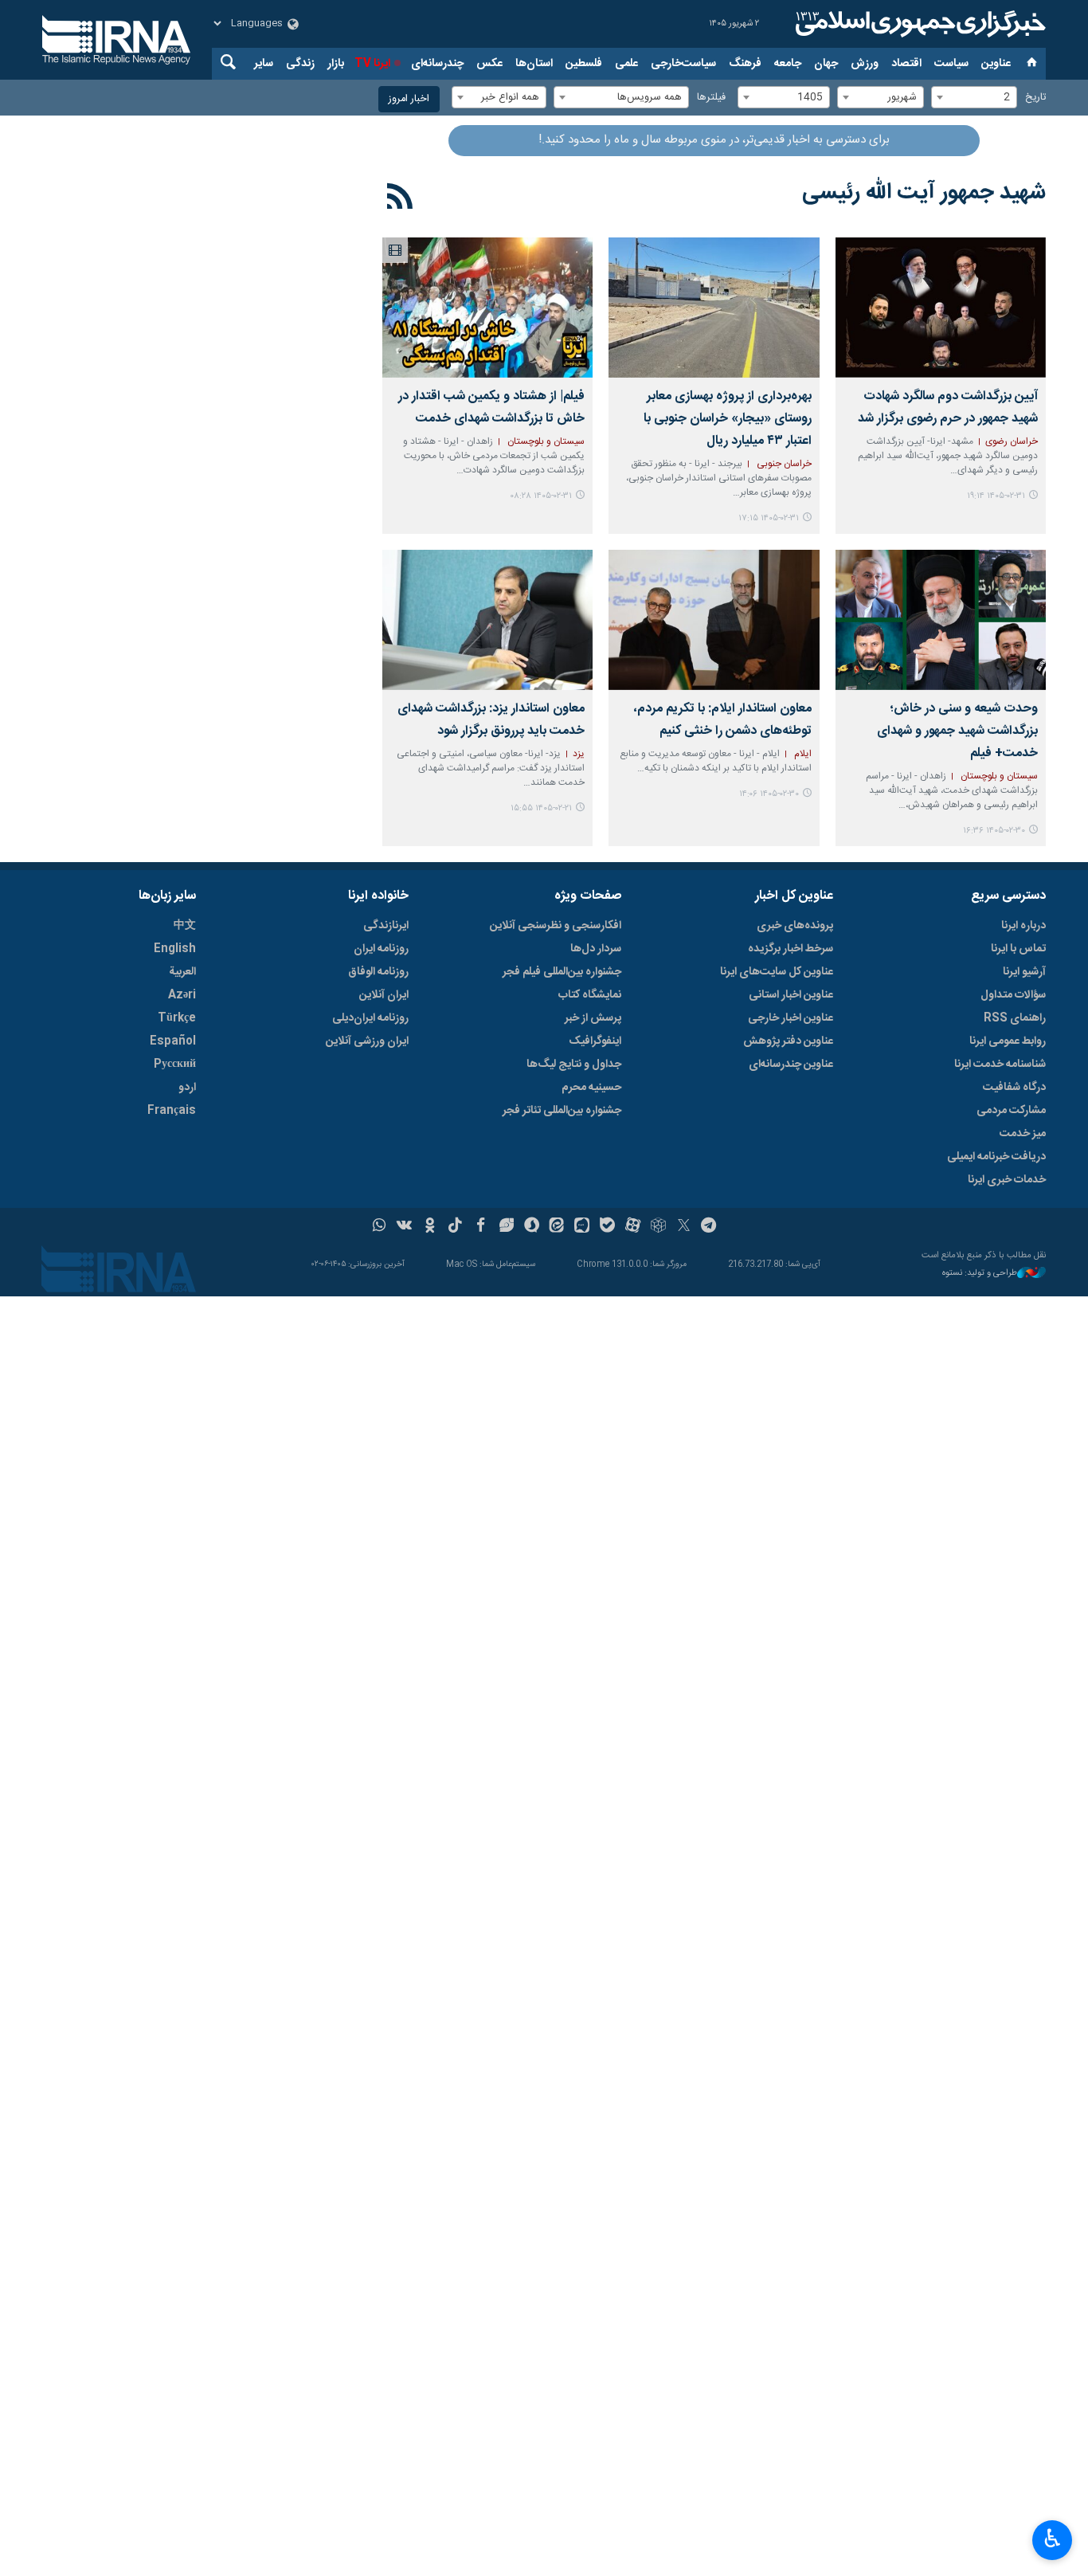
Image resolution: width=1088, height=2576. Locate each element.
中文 (185, 926)
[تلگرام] (709, 1227)
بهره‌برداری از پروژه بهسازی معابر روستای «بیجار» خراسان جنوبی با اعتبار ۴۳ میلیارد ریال (727, 419)
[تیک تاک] (455, 1227)
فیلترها (711, 98)
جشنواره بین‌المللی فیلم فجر (562, 972)
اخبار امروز (409, 99)
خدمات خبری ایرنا (1007, 1180)
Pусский (175, 1065)
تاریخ (1035, 98)
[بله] (607, 1227)
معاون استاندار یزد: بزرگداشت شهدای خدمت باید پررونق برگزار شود (491, 720)
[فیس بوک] (481, 1227)
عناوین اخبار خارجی (791, 1018)
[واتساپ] (380, 1227)
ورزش (865, 64)
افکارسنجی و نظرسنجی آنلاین (556, 926)
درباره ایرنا (1023, 926)
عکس (489, 64)
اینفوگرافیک (595, 1041)
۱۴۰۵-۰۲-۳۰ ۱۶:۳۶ (994, 831)
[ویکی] (404, 1227)
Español (173, 1041)
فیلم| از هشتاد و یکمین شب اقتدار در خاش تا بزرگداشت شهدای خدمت (491, 408)
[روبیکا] (658, 1227)
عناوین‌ (996, 64)
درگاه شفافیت (1014, 1088)
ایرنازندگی (386, 926)
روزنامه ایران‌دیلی (370, 1018)
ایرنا (918, 24)
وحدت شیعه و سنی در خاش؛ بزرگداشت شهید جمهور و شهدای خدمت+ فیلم (957, 731)
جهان (826, 64)
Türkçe (177, 1018)
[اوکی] (430, 1227)
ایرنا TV (372, 64)
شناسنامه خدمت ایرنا (1000, 1065)
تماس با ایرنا (1018, 949)
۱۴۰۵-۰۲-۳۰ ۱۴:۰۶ (769, 794)
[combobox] (974, 97)
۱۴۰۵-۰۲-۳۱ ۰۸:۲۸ (541, 496)
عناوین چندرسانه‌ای (791, 1065)
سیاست (951, 64)
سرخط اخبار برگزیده (791, 949)
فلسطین (584, 64)
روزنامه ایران (381, 949)
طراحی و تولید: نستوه (980, 1274)
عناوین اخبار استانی (791, 995)
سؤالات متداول (1013, 995)
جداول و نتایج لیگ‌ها (574, 1065)
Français (172, 1111)
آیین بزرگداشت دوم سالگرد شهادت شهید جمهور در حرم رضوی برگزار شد (948, 408)
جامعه (788, 64)
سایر (264, 64)
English (175, 949)
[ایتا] (557, 1227)
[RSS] (400, 199)
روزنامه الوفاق (378, 972)
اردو (187, 1088)
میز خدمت (1023, 1134)
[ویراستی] (506, 1227)
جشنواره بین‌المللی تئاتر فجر (562, 1111)
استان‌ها (534, 64)
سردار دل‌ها (596, 949)
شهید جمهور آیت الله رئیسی (924, 193)
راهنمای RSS (1015, 1018)
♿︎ (1053, 2539)
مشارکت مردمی (1011, 1111)
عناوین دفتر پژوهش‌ (788, 1041)
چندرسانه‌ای (437, 64)
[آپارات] (633, 1227)
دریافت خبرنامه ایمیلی (996, 1157)
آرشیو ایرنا (1024, 972)
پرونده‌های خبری (795, 926)
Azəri (182, 995)
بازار (336, 64)
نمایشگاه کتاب (590, 995)
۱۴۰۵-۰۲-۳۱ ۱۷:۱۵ (769, 518)
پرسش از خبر (593, 1018)
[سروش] (532, 1227)
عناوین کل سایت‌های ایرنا (777, 972)
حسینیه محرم (591, 1088)
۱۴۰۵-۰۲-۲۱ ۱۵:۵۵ (541, 808)
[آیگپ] (582, 1227)
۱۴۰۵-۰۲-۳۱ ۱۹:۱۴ (996, 496)
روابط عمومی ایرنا (1008, 1041)
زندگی (300, 64)
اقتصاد (906, 64)
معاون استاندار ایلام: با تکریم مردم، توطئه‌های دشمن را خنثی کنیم (722, 720)
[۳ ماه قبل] (941, 308)
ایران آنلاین (384, 995)
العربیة (182, 972)
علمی (626, 64)
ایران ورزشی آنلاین (367, 1041)
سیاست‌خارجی (683, 64)
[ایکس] (684, 1227)
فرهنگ (745, 64)
